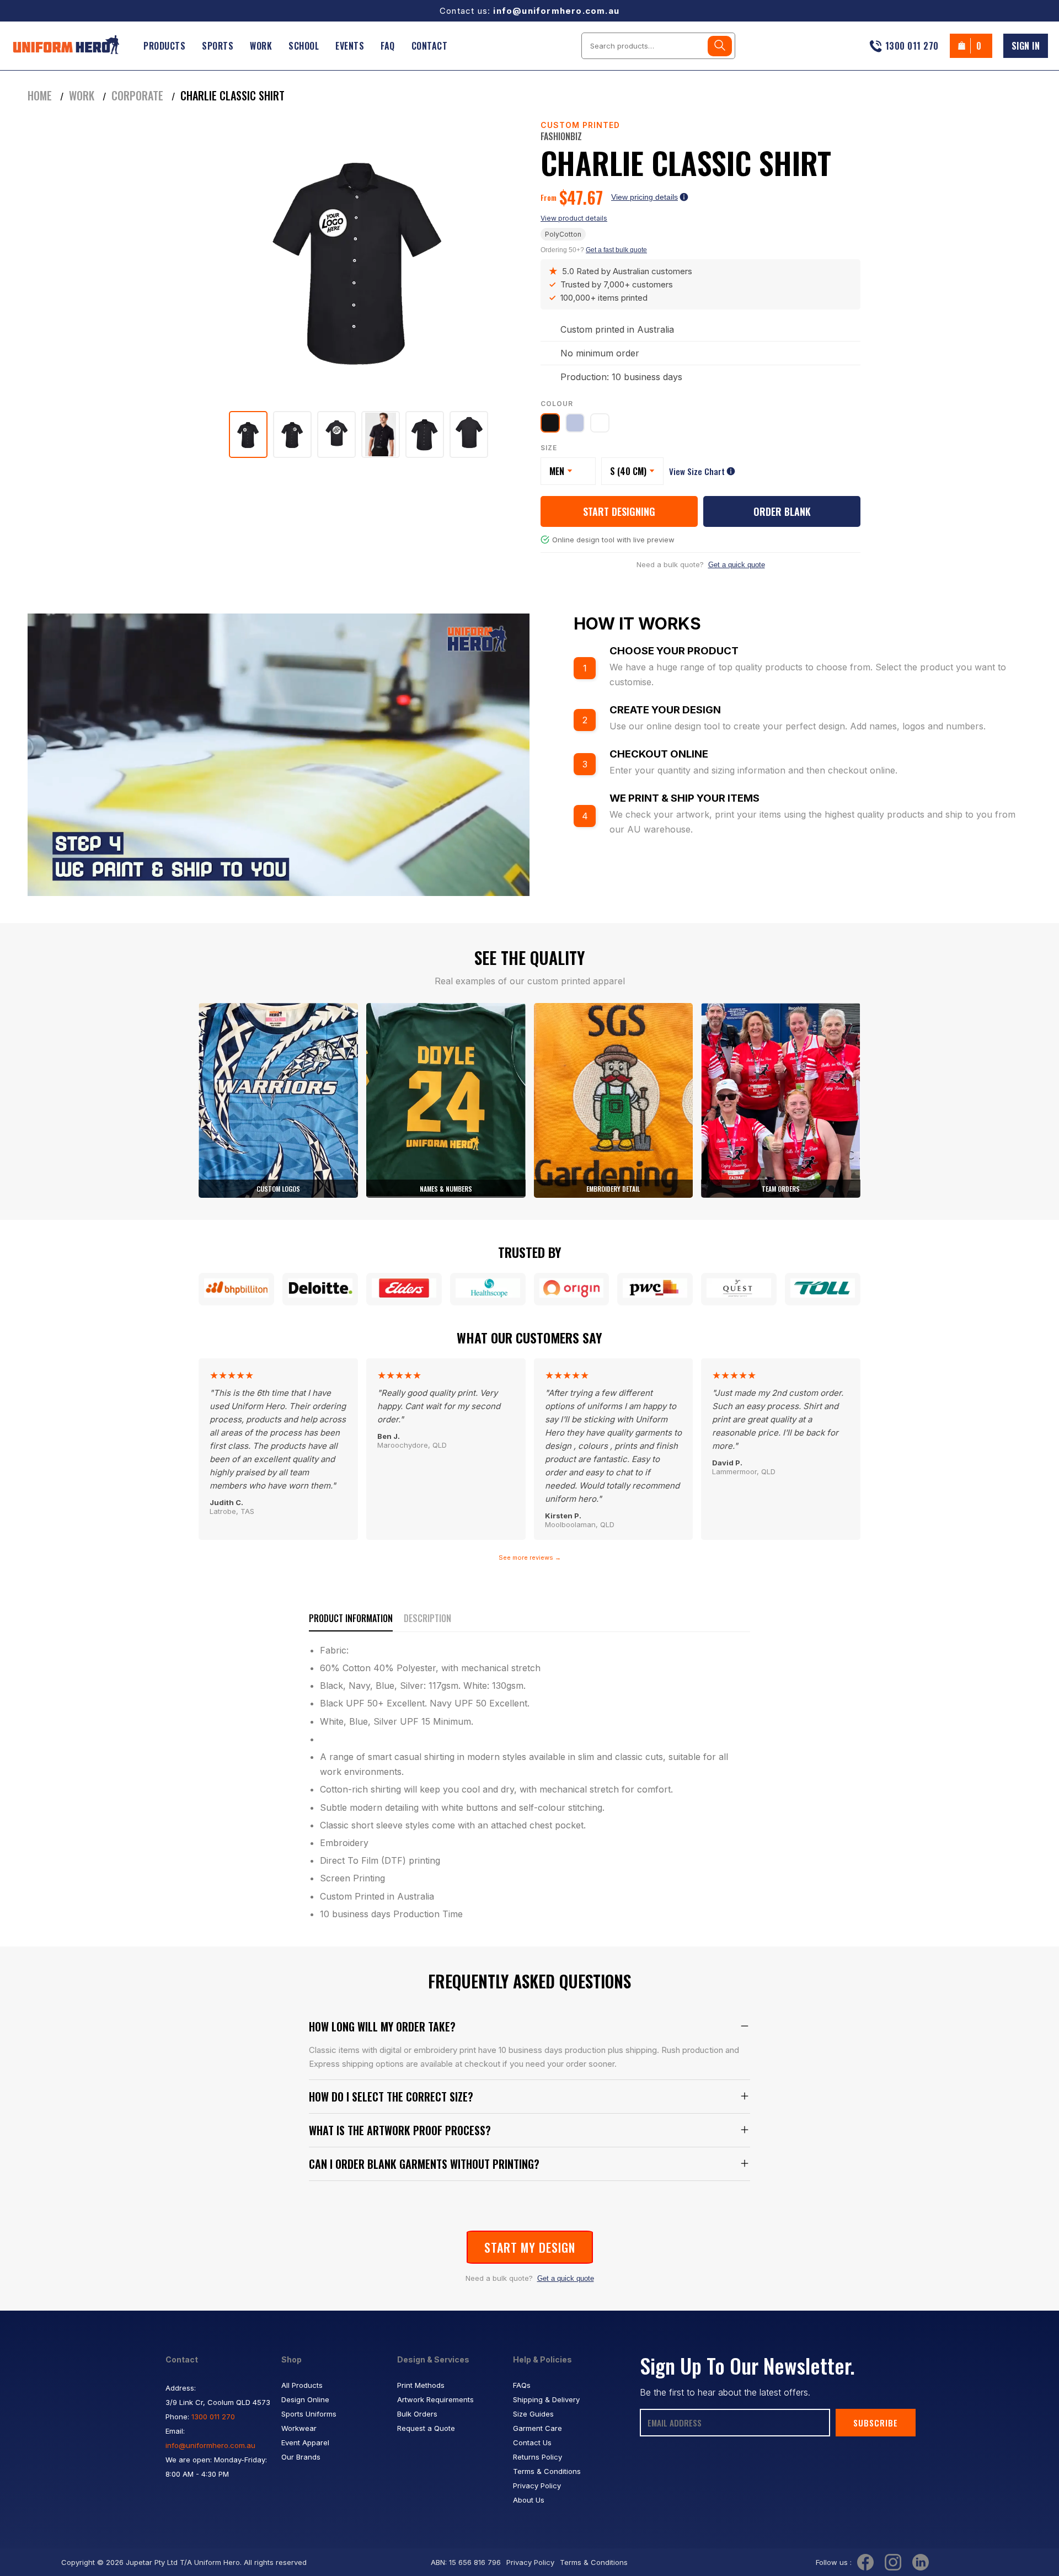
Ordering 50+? (594, 250)
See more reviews (530, 1558)
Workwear (299, 2428)
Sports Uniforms (309, 2414)
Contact (430, 46)
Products (164, 46)
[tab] (248, 434)
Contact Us (532, 2442)
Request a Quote (426, 2428)
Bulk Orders (417, 2414)
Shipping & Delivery (546, 2399)
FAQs (522, 2385)
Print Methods (421, 2385)
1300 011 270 (213, 2417)
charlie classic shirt (232, 95)
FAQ (388, 46)
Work (261, 46)
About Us (529, 2500)
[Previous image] (215, 262)
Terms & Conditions (547, 2471)
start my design (530, 2247)
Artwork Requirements (435, 2399)
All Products (302, 2385)
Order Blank (782, 511)
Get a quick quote (737, 565)
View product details (574, 218)
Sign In (1026, 46)
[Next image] (502, 262)
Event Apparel (305, 2442)
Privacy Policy (537, 2486)
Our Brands (301, 2457)
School (304, 46)
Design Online (305, 2399)
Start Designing (619, 511)
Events (350, 46)
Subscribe (876, 2423)
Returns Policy (537, 2457)
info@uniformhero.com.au (556, 11)
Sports (218, 46)
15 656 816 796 (475, 2562)
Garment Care (537, 2428)
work (82, 95)
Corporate (137, 95)
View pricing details (645, 197)
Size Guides (533, 2414)
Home (40, 95)
